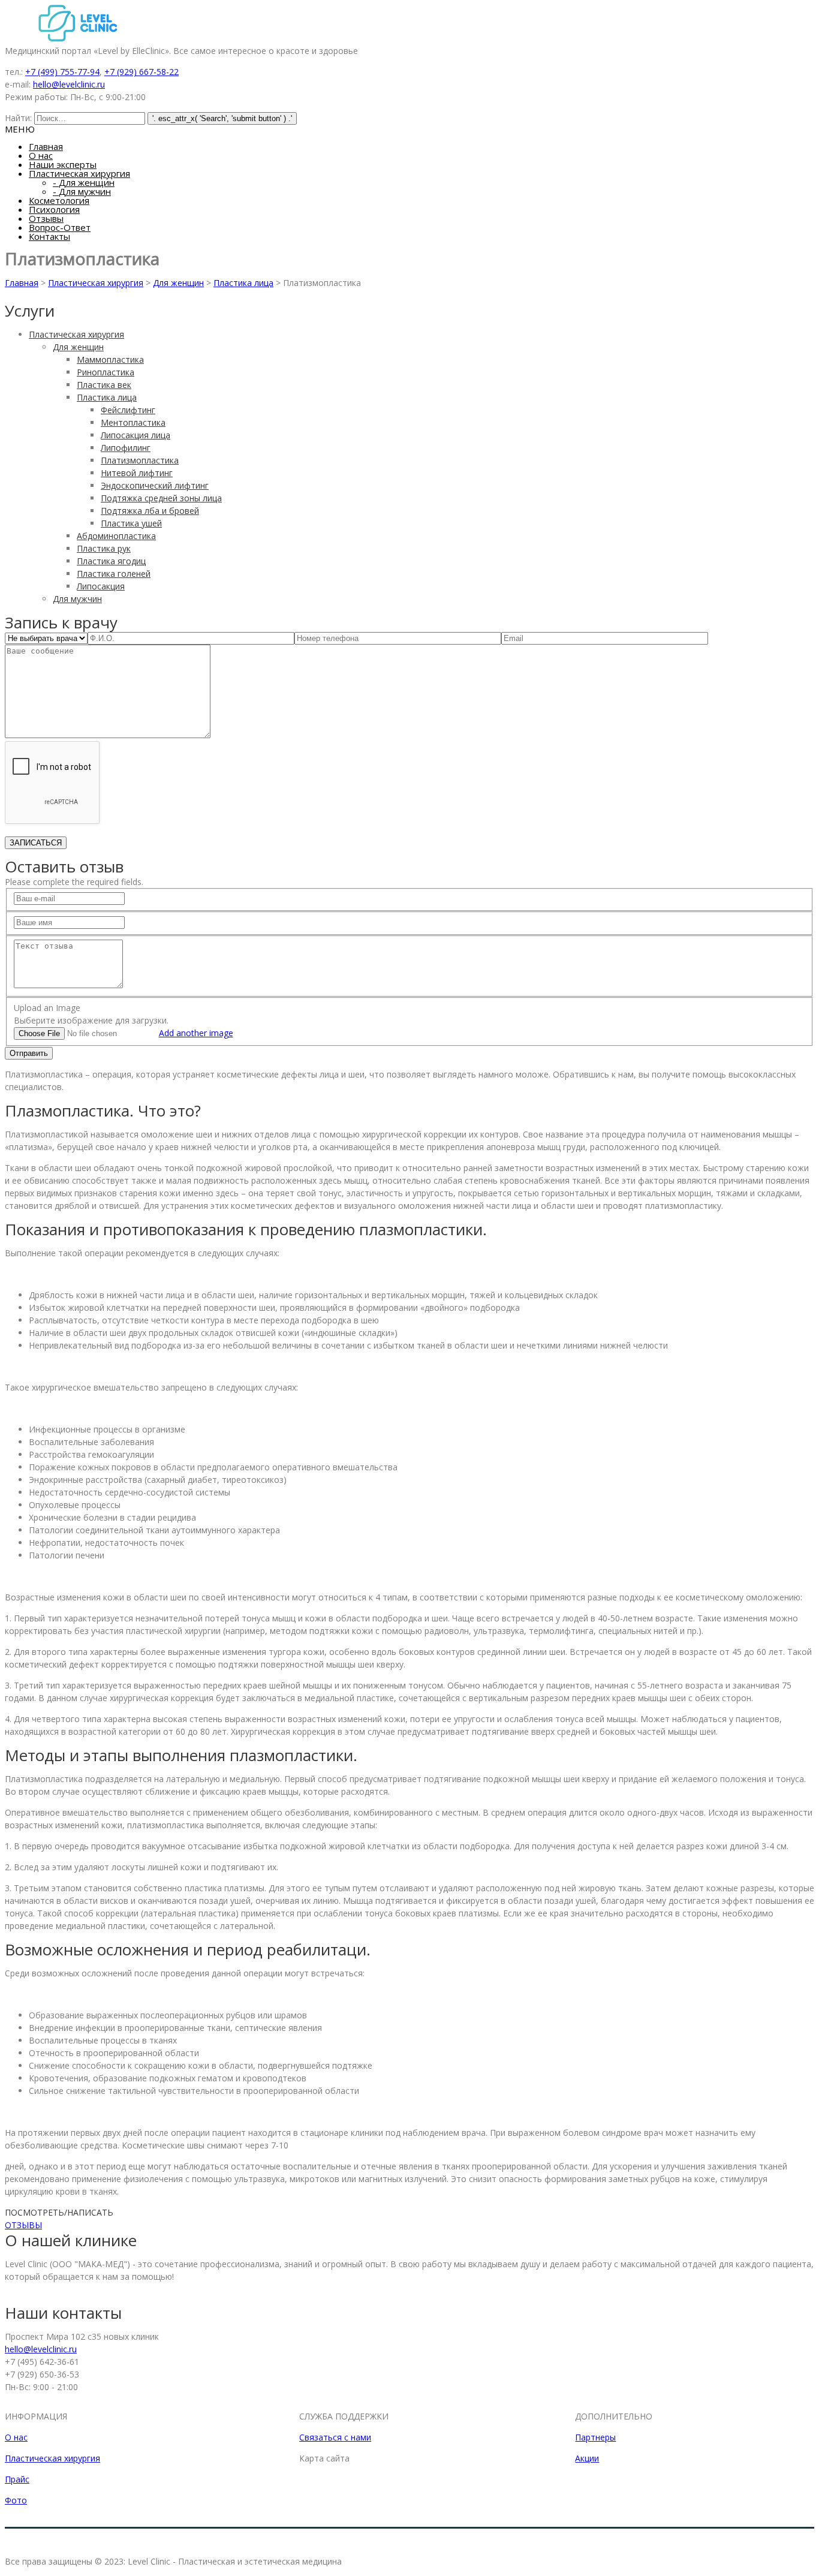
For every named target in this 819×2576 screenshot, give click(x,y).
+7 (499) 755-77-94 (62, 72)
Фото (16, 2500)
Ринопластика (106, 372)
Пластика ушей (131, 523)
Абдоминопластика (116, 536)
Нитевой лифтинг (137, 473)
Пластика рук (104, 548)
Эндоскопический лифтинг (155, 485)
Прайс (17, 2479)
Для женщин (84, 182)
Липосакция (101, 586)
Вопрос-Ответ (60, 227)
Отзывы (46, 218)
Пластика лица (243, 283)
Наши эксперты (63, 164)
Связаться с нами (335, 2437)
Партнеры (595, 2437)
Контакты (49, 236)
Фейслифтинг (128, 410)
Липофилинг (126, 448)
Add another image (196, 1033)
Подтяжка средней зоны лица (161, 498)
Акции (587, 2458)
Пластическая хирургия (79, 173)
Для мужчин (82, 191)
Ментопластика (133, 422)
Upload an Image (47, 1008)
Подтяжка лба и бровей (150, 511)
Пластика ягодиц (111, 561)
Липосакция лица (136, 435)
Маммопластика (110, 359)
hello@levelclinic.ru (69, 84)
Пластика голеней (114, 574)
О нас (41, 155)
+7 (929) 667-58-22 (141, 72)
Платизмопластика (140, 460)
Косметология (59, 200)
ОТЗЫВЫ (23, 2225)
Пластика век (104, 385)
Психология (54, 209)
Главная (46, 146)
